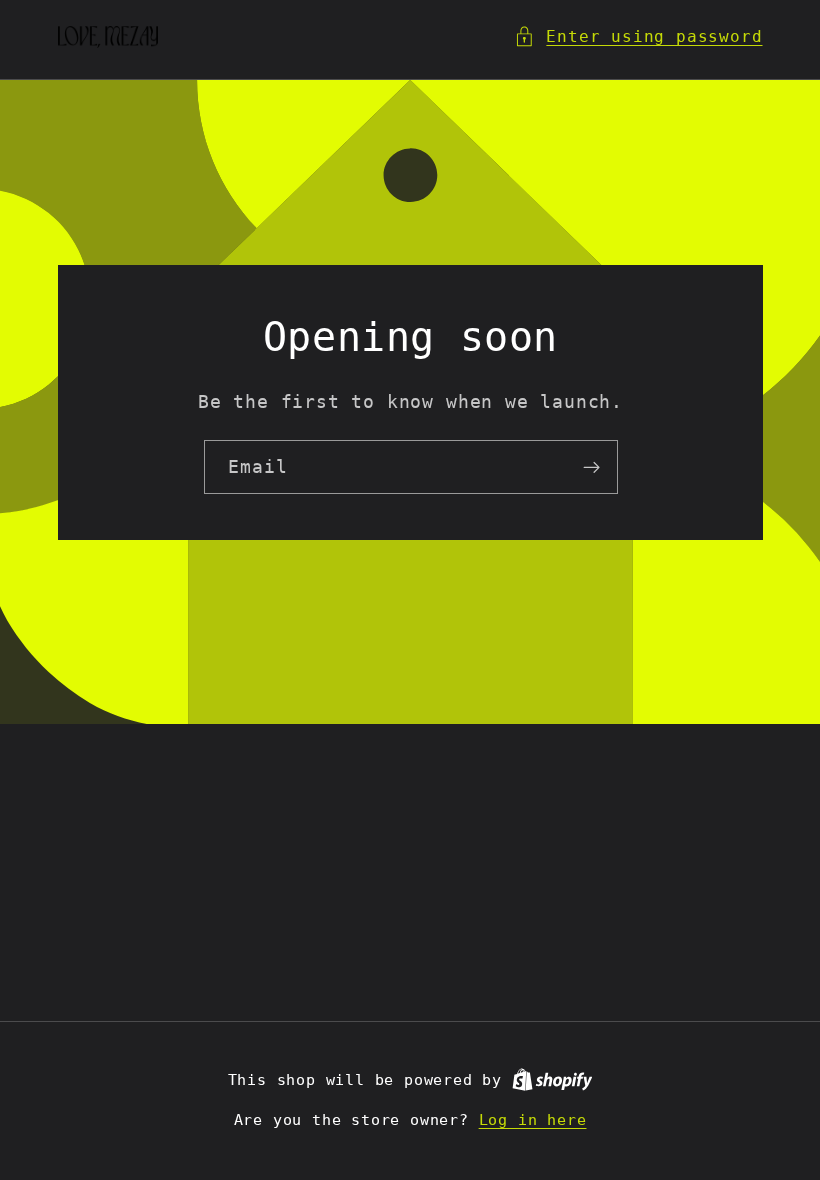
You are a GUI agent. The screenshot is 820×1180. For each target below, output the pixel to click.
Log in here (533, 1120)
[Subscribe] (590, 467)
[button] (638, 36)
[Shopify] (552, 1080)
